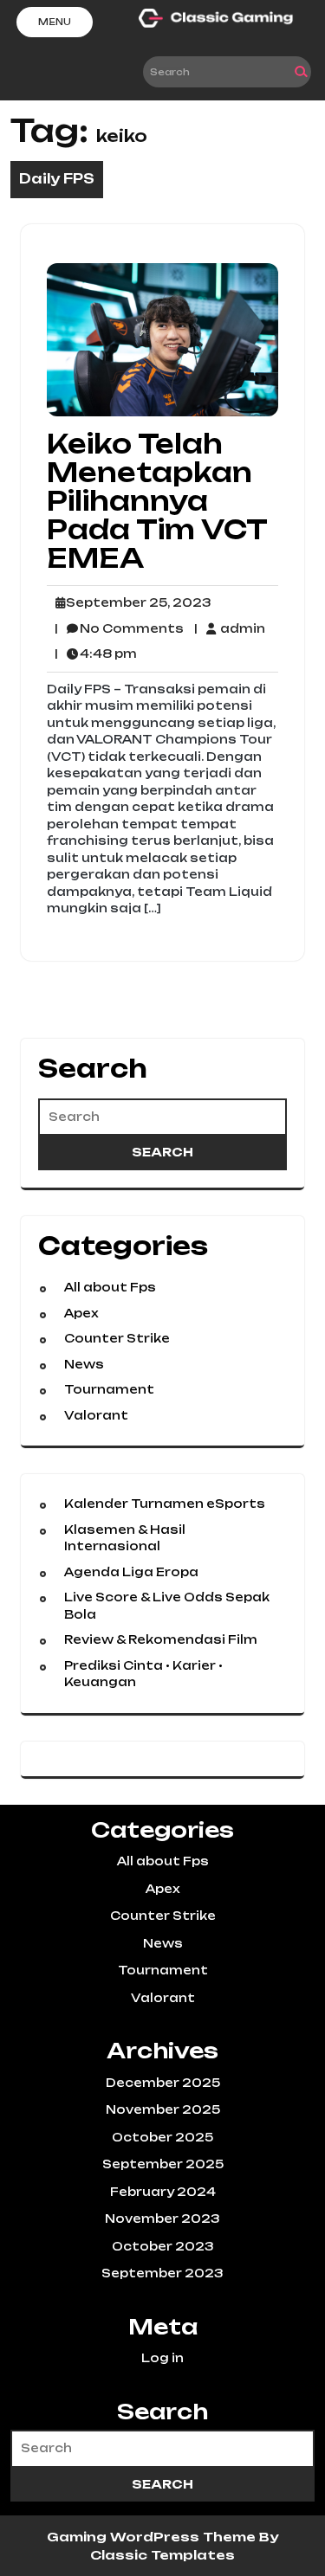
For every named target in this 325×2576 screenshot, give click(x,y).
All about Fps (110, 1287)
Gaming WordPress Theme (153, 2537)
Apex (81, 1313)
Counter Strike (117, 1338)
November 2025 (163, 2109)
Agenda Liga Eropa (131, 1572)
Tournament (109, 1389)
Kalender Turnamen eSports (165, 1504)
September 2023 (162, 2273)
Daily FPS (57, 179)
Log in (162, 2358)
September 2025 (163, 2164)
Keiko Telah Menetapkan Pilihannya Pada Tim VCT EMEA (157, 501)
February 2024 (163, 2192)
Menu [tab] (55, 22)
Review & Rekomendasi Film (161, 1639)
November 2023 (162, 2219)
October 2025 (162, 2137)
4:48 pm (96, 654)
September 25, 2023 (136, 603)
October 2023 (163, 2246)
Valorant (96, 1415)
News (84, 1364)
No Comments (119, 629)
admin (229, 628)
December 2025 (163, 2083)
